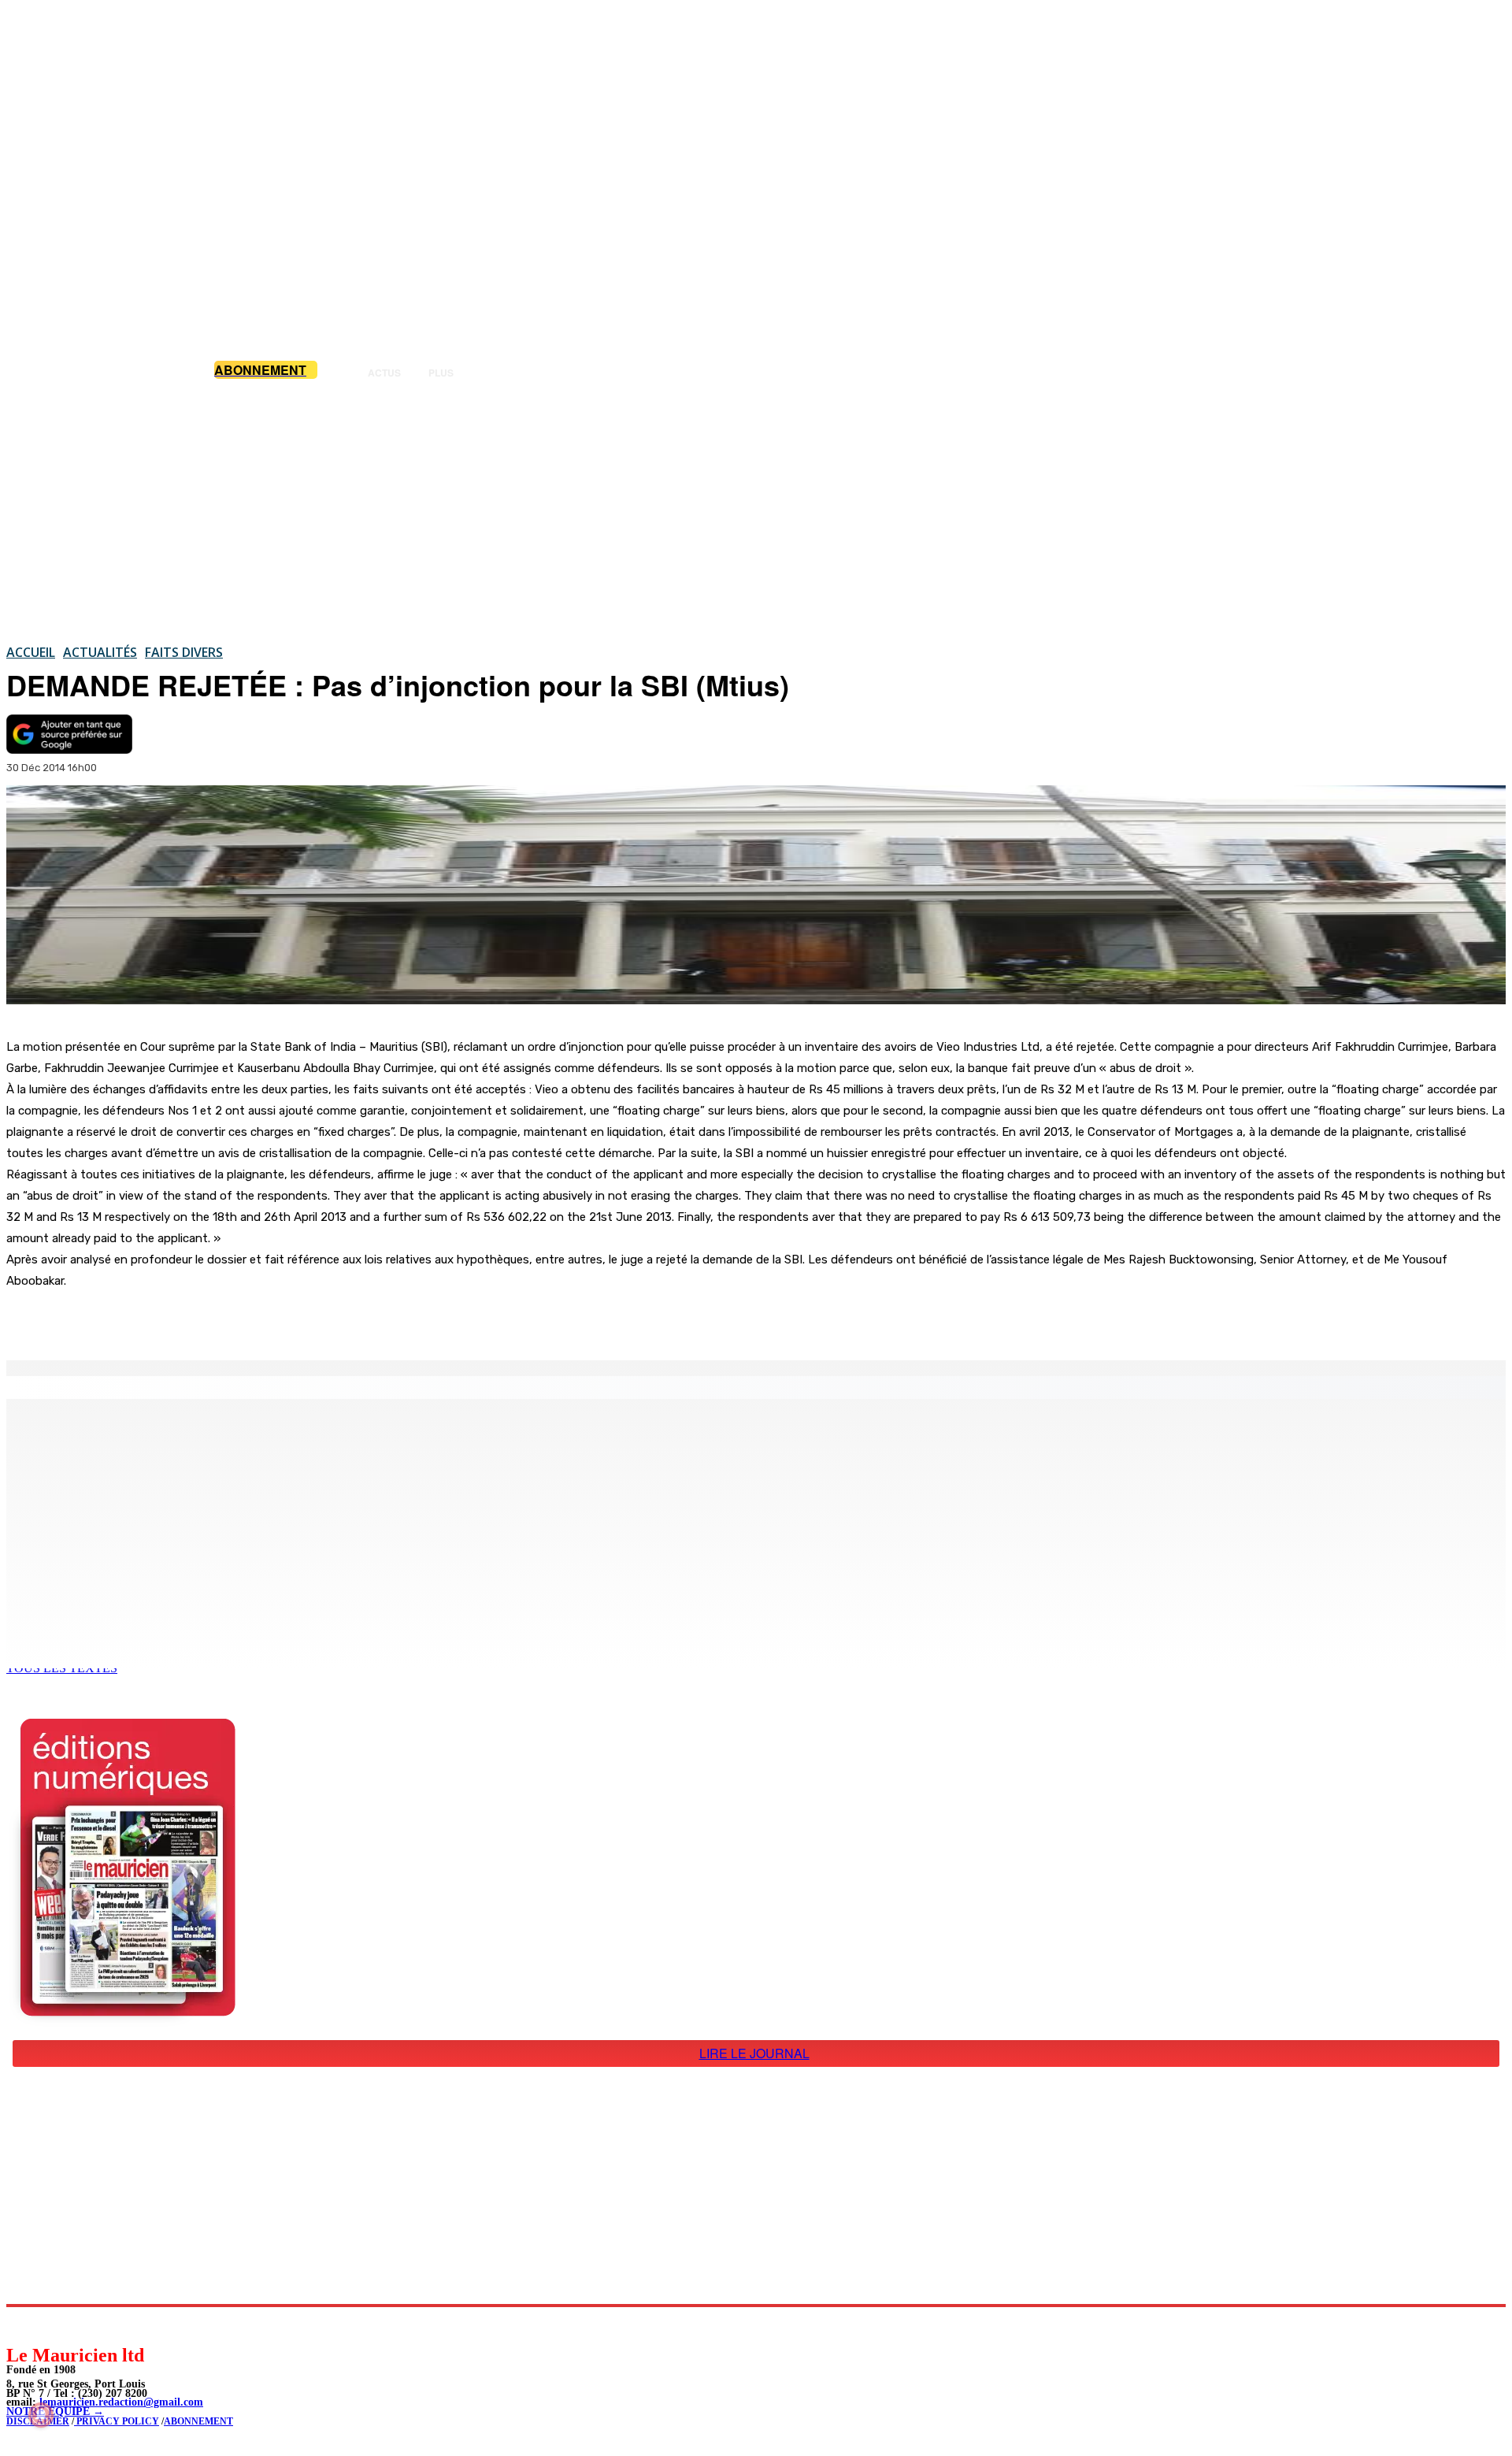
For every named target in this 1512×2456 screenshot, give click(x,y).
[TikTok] (126, 2325)
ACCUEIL (31, 652)
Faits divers (184, 652)
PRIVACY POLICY (117, 2421)
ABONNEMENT (198, 2421)
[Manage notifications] (41, 2415)
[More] (335, 1320)
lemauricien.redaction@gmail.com (121, 2402)
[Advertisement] (756, 511)
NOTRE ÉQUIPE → (55, 2411)
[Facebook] (164, 1320)
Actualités (100, 652)
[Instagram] (56, 2325)
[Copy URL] (277, 1320)
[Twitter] (220, 1320)
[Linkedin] (91, 2325)
